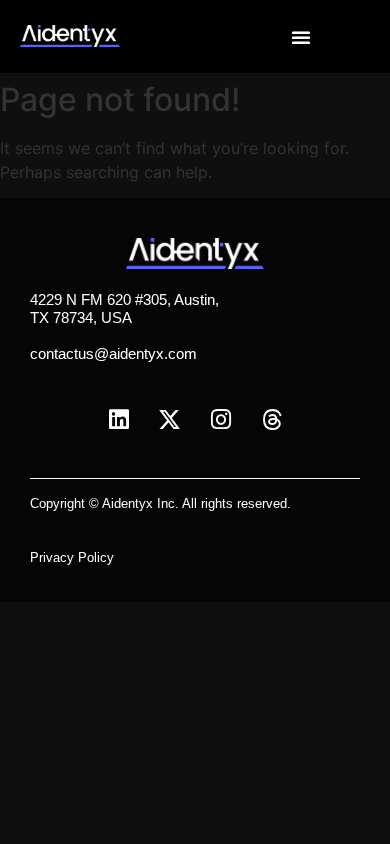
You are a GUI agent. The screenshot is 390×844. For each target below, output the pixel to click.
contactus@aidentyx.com (113, 353)
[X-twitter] (170, 420)
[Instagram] (221, 420)
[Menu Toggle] (301, 37)
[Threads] (272, 420)
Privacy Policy (72, 557)
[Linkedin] (119, 420)
